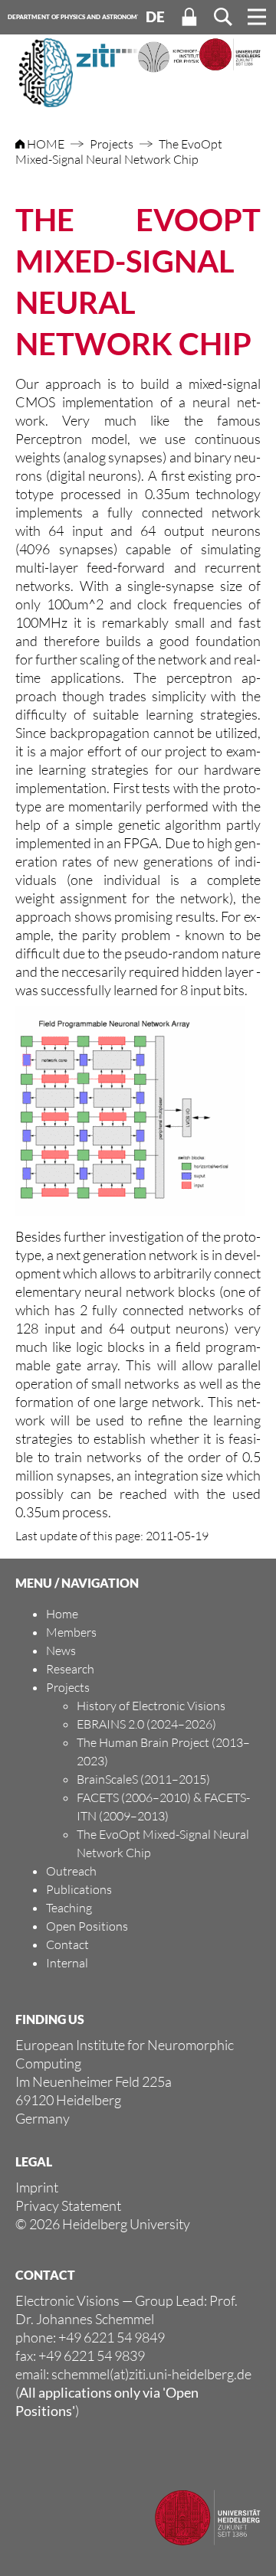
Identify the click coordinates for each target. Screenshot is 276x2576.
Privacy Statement (68, 2205)
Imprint (37, 2187)
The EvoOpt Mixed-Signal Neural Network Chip (119, 152)
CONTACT (45, 2275)
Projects (112, 144)
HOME (46, 144)
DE (155, 17)
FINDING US (50, 2019)
